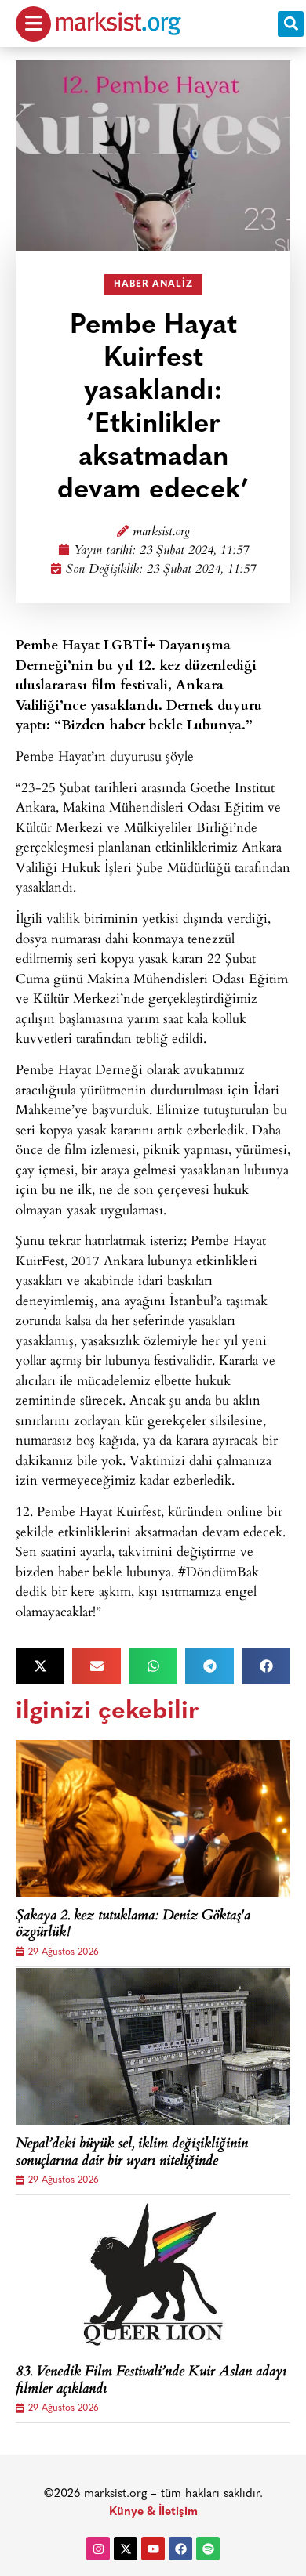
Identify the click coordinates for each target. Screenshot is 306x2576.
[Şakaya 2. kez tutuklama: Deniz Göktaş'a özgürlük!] (153, 1818)
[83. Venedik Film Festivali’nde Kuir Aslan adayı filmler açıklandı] (153, 2274)
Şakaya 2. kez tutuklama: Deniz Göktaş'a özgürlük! (133, 1925)
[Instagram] (98, 2549)
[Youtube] (153, 2549)
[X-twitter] (126, 2549)
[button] (291, 24)
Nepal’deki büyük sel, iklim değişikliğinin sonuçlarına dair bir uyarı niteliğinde (132, 2153)
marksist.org (161, 532)
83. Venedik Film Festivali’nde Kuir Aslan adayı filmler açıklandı (151, 2381)
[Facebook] (180, 2549)
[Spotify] (208, 2549)
